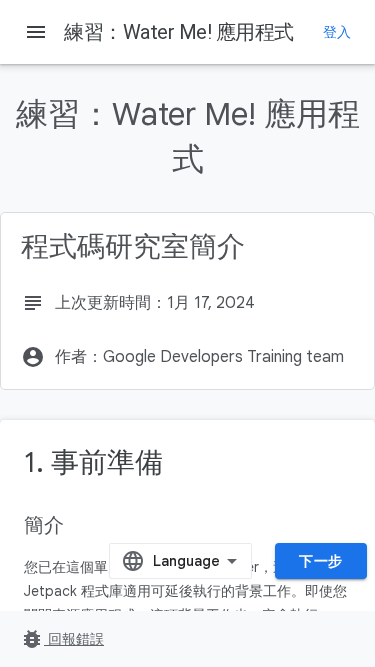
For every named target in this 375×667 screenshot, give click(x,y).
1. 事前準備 (93, 462)
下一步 (321, 561)
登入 (337, 32)
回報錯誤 (62, 639)
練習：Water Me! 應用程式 (179, 32)
